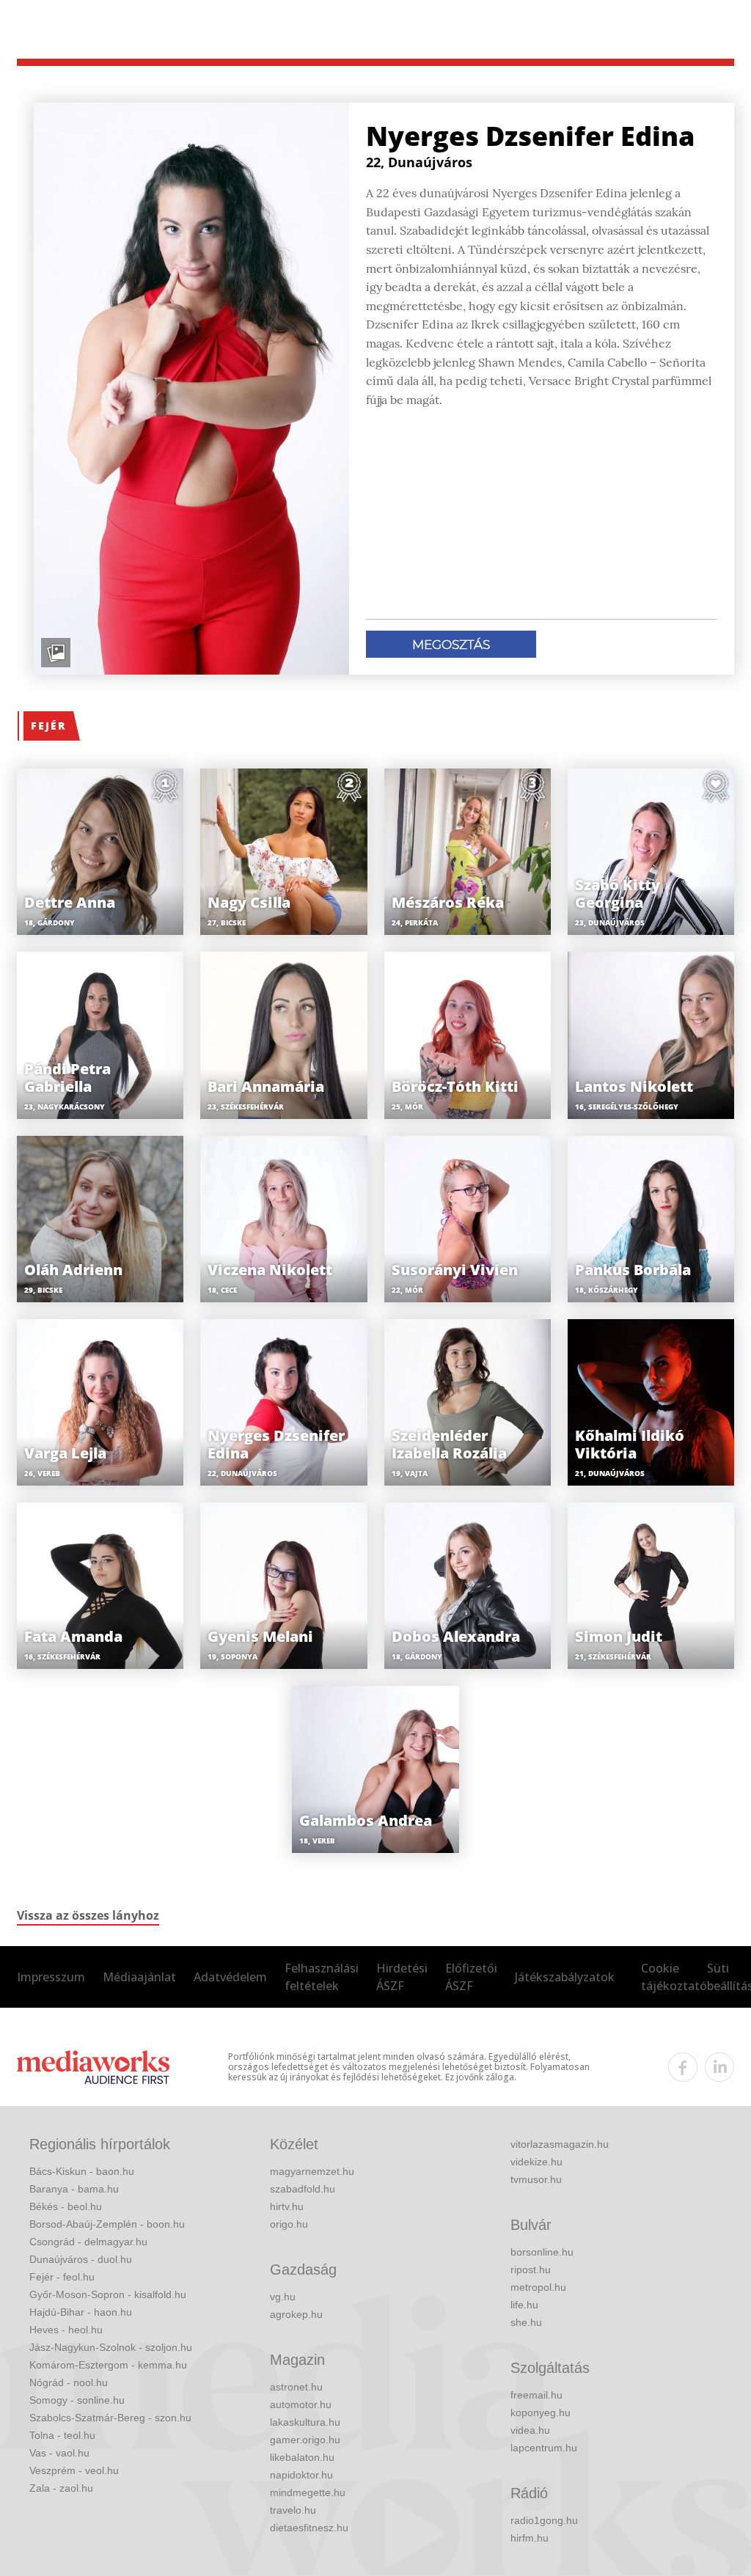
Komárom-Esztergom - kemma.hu (108, 2365)
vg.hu (283, 2297)
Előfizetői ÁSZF (471, 1977)
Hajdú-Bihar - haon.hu (81, 2312)
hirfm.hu (530, 2538)
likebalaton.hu (302, 2457)
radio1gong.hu (544, 2520)
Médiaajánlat (139, 1977)
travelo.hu (293, 2510)
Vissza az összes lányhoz (88, 1915)
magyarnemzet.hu (312, 2171)
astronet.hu (296, 2387)
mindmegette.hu (308, 2492)
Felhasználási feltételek (322, 1977)
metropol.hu (538, 2287)
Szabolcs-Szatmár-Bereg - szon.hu (110, 2418)
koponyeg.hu (541, 2412)
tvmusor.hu (536, 2179)
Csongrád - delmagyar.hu (88, 2242)
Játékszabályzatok (565, 1977)
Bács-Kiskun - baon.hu (82, 2171)
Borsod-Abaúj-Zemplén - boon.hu (107, 2224)
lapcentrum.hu (544, 2448)
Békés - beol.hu (66, 2206)
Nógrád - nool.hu (69, 2382)
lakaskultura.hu (305, 2422)
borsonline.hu (542, 2252)
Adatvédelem (230, 1977)
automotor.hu (301, 2404)
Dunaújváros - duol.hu (81, 2259)
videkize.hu (536, 2162)
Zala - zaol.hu (61, 2488)
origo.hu (289, 2224)
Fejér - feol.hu (62, 2277)
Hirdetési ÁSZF (402, 1977)
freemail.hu (536, 2395)
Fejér (48, 726)
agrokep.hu (296, 2314)
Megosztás (451, 645)
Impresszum (51, 1977)
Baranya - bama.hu (74, 2189)
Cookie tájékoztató (674, 1977)
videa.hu (530, 2430)
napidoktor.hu (301, 2475)
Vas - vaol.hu (59, 2453)
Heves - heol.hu (66, 2330)
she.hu (526, 2322)
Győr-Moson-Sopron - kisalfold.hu (108, 2294)
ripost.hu (531, 2269)
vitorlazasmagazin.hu (560, 2144)
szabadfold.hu (303, 2189)
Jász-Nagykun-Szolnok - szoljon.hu (111, 2347)
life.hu (524, 2305)
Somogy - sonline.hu (77, 2400)
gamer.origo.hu (305, 2440)
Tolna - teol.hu (62, 2435)
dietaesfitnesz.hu (309, 2528)
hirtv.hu (287, 2206)
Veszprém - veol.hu (74, 2470)
